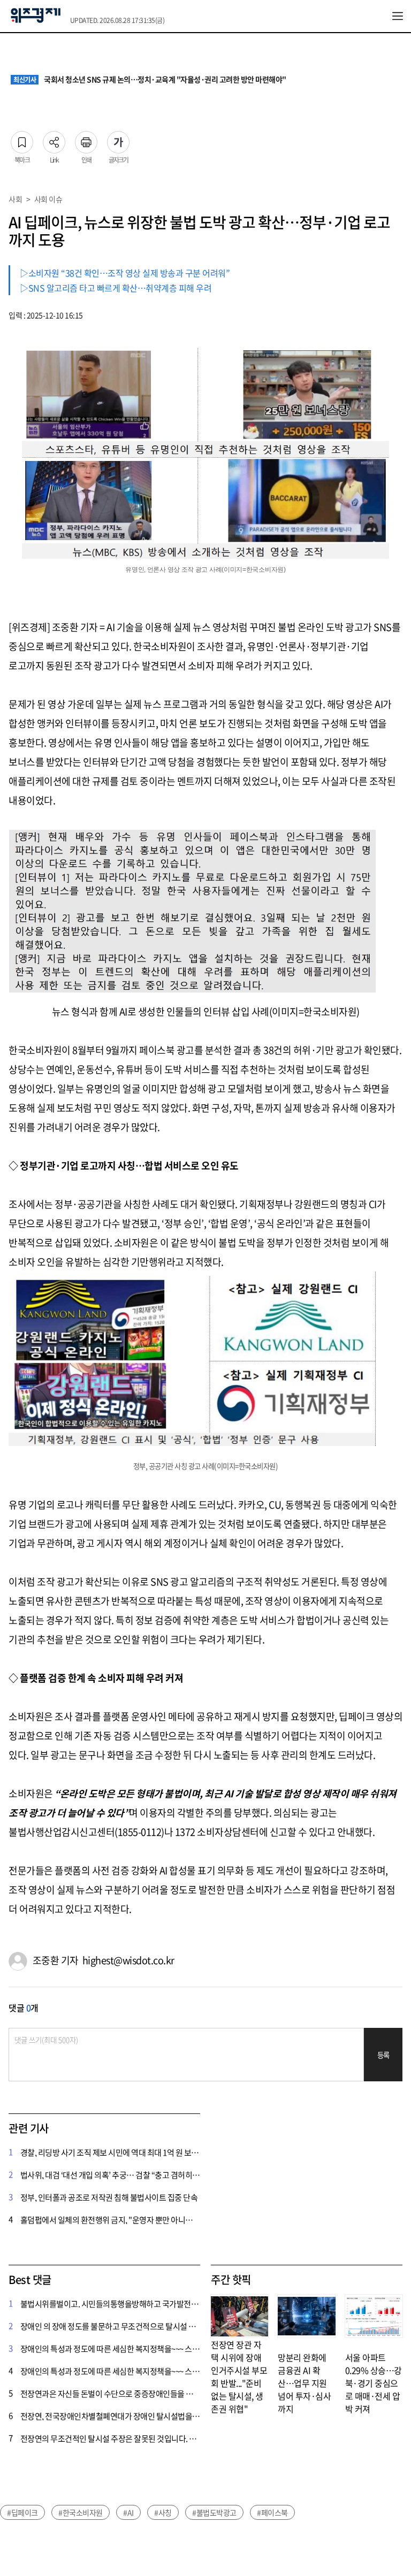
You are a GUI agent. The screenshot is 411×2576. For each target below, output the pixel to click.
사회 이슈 (48, 199)
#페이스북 (272, 2512)
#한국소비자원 (81, 2512)
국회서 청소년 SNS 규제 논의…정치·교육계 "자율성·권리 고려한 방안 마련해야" (150, 80)
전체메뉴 (398, 16)
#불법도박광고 (214, 2512)
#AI (128, 2512)
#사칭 (163, 2512)
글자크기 (118, 139)
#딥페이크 (22, 2512)
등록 (383, 2055)
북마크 (22, 139)
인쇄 (86, 139)
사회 (15, 199)
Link (54, 139)
